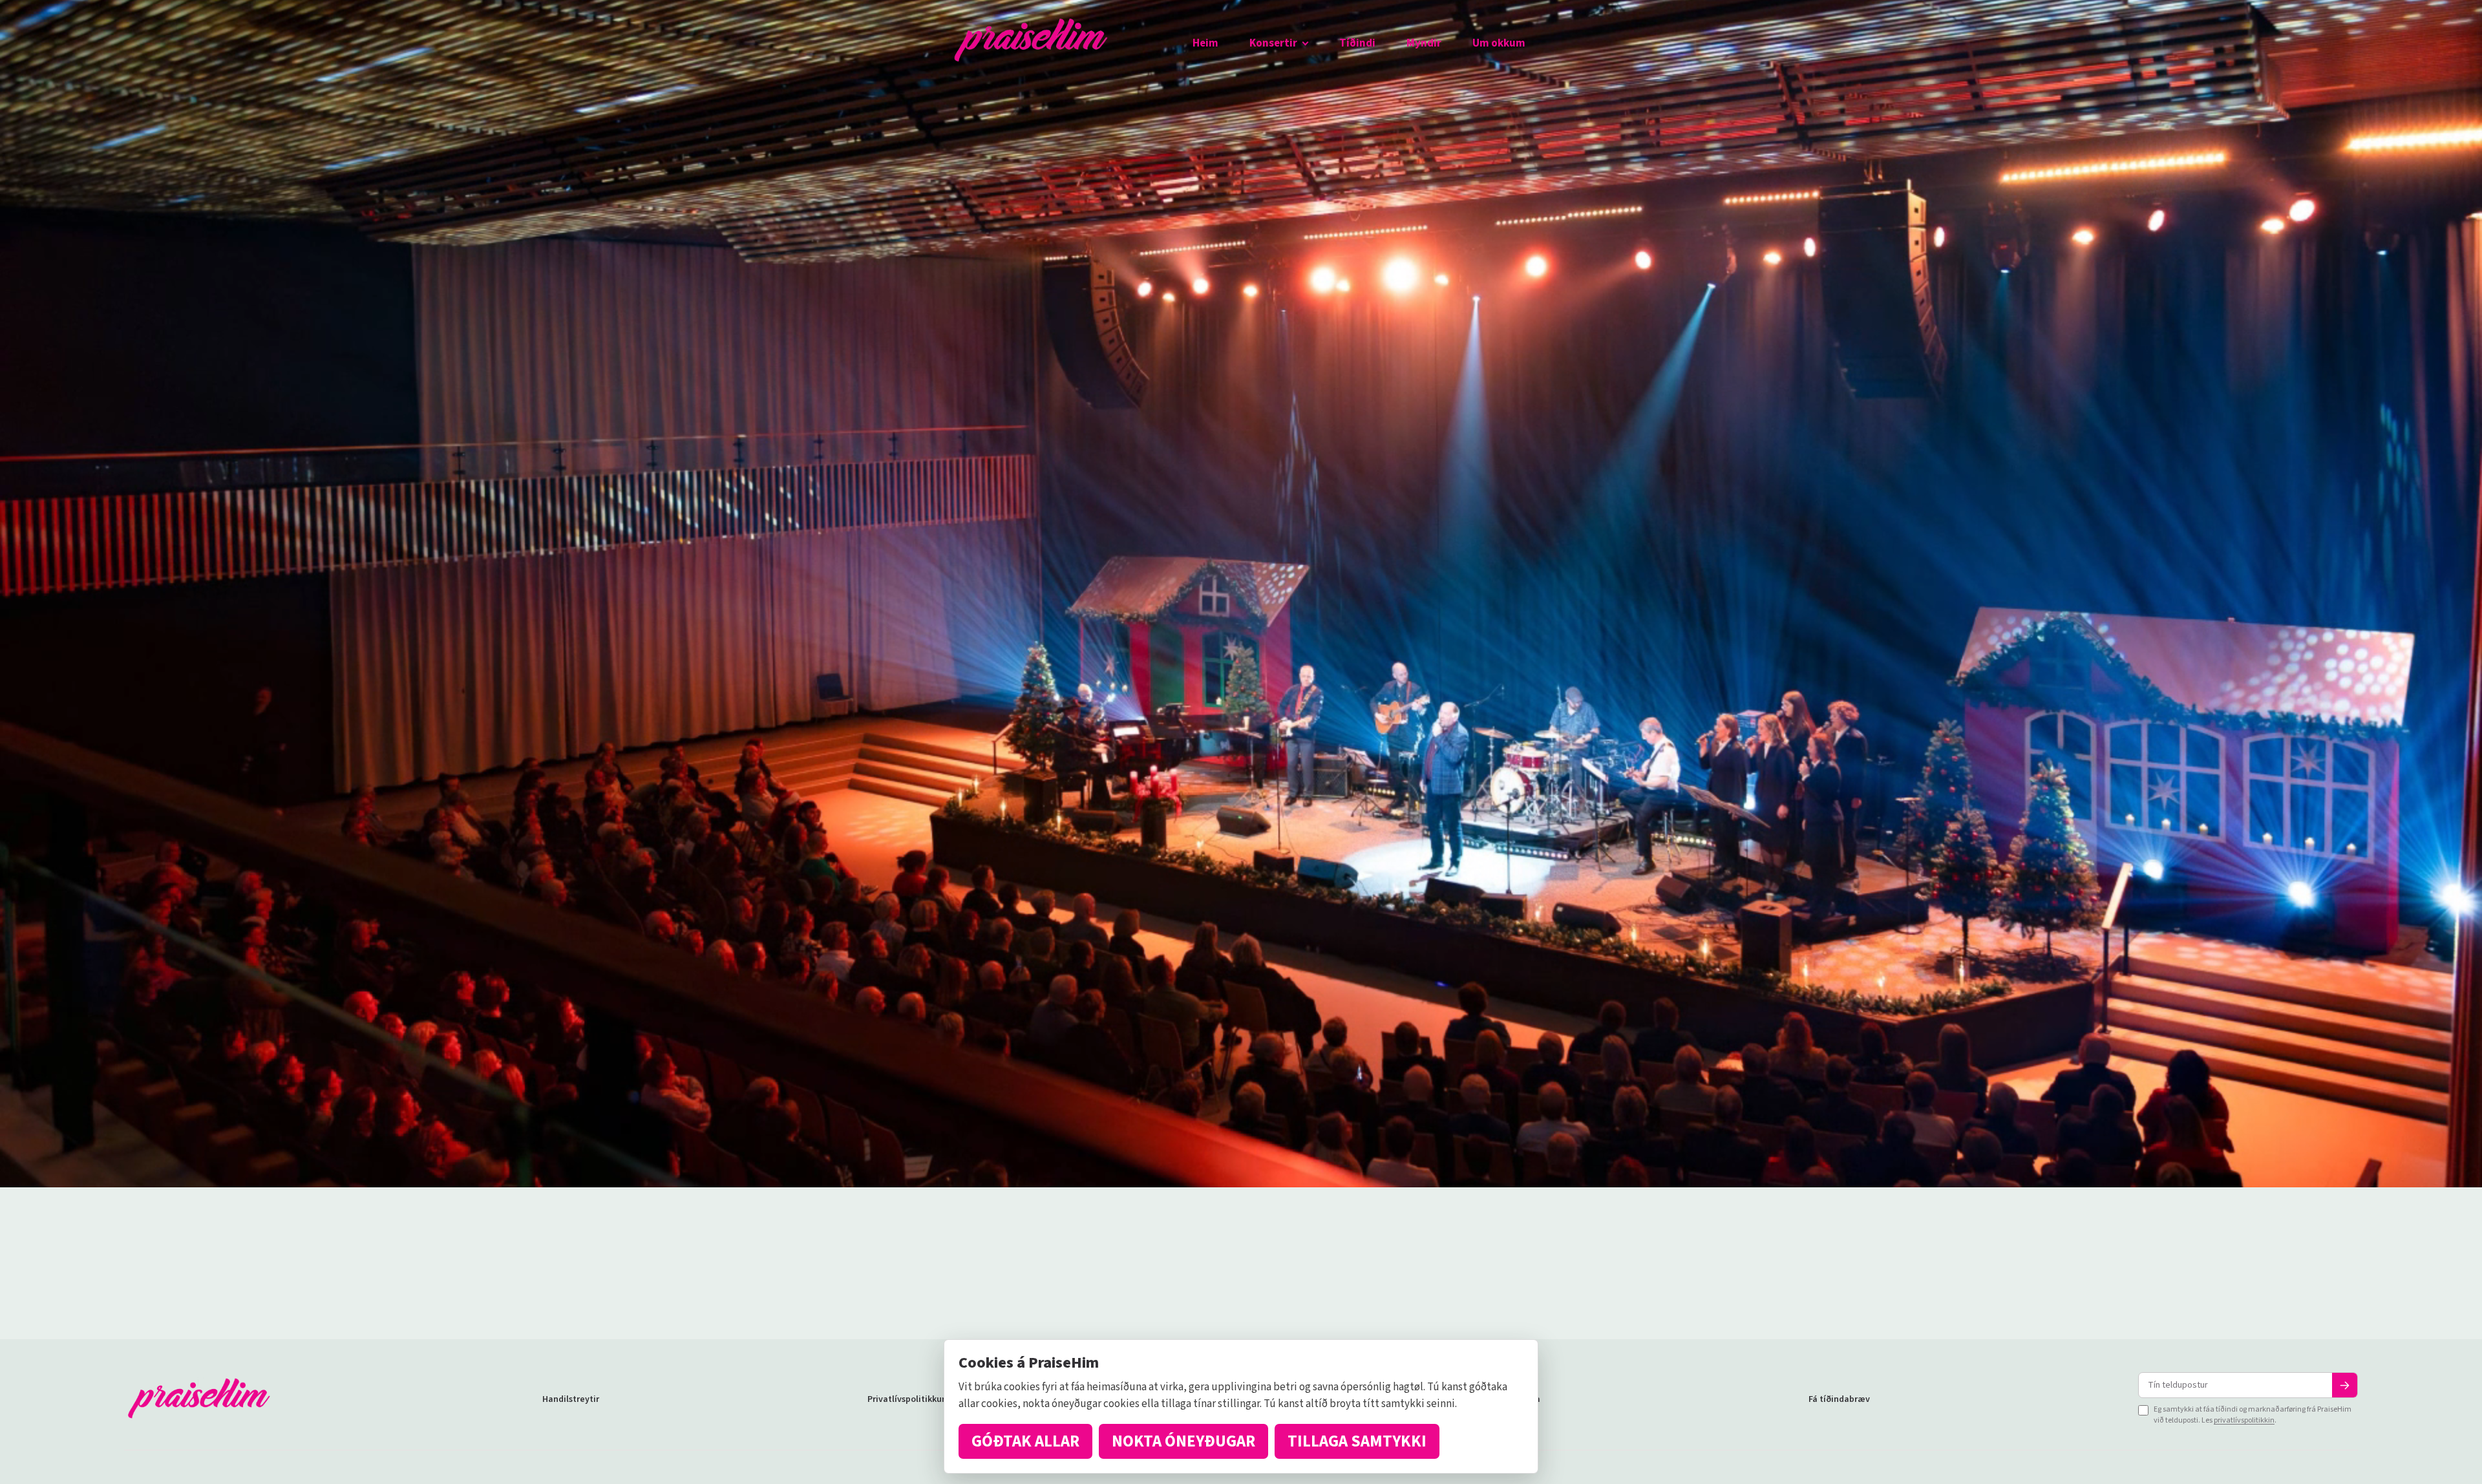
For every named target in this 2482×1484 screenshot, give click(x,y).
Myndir (1424, 43)
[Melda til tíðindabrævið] (2345, 1385)
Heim (1205, 43)
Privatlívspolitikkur (906, 1399)
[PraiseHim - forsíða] (1031, 44)
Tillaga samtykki (1357, 1441)
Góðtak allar (1025, 1441)
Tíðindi (1357, 43)
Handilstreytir (571, 1399)
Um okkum (1499, 43)
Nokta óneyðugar (1183, 1441)
